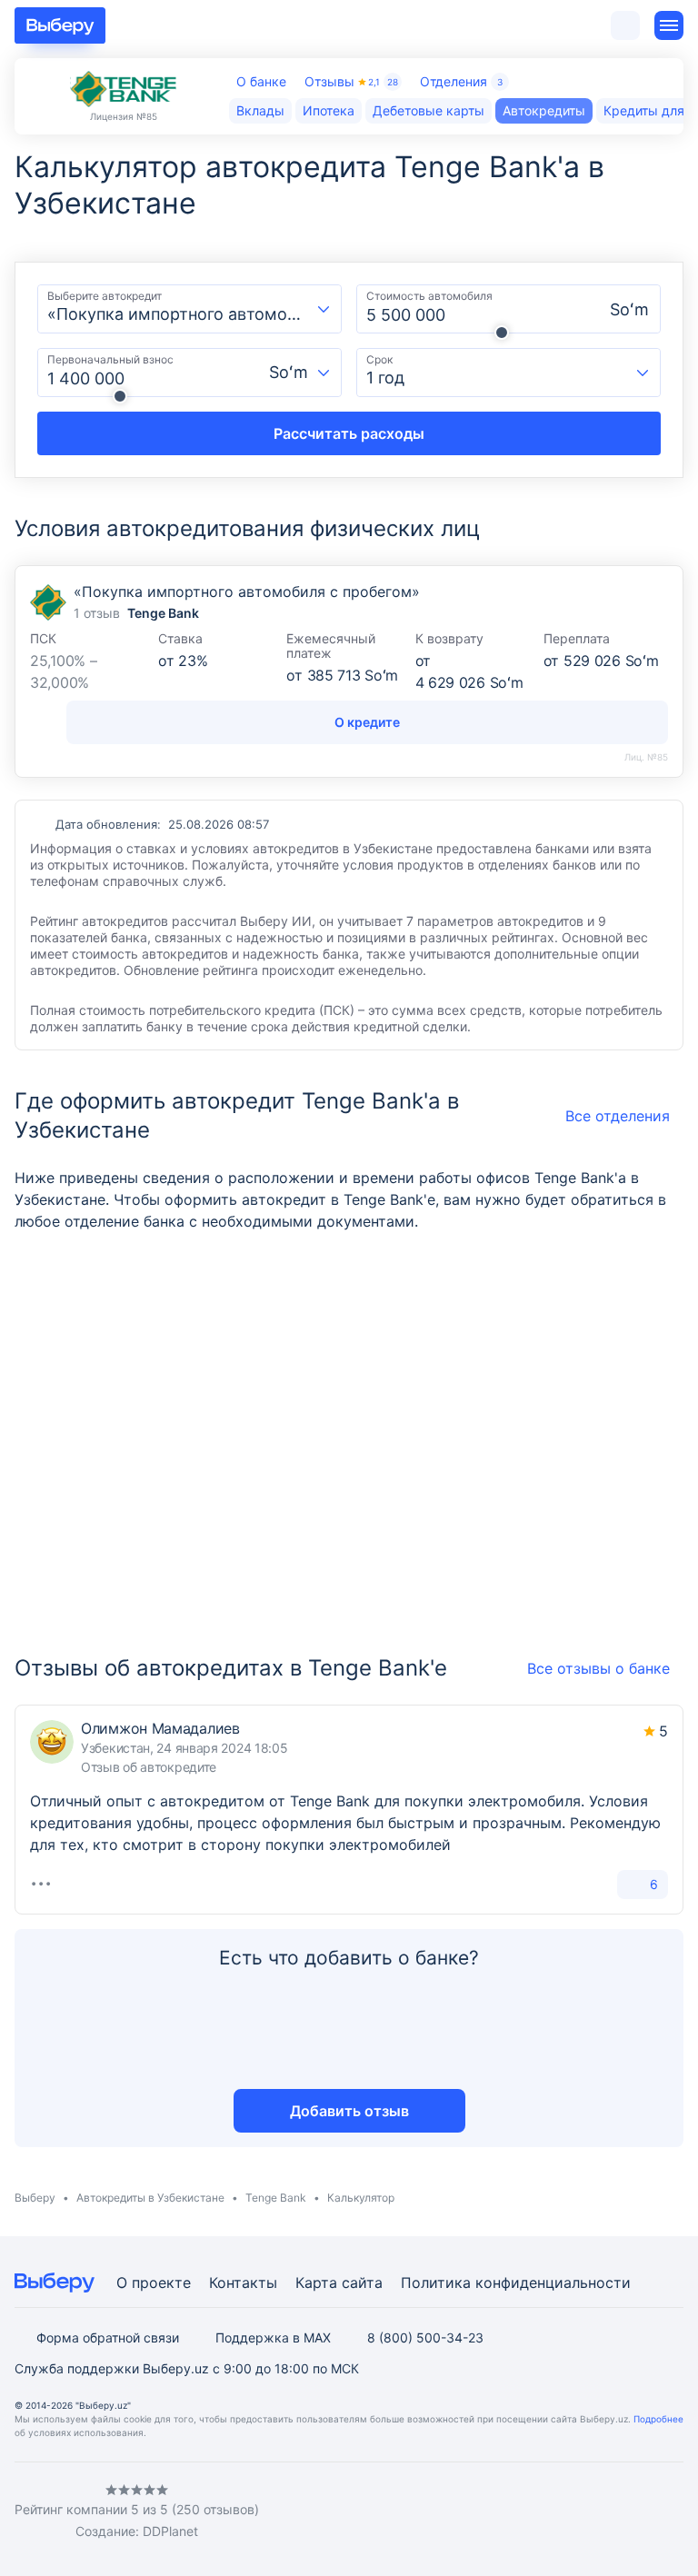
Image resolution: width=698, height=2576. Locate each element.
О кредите (367, 722)
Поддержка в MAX (273, 2337)
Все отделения (618, 1116)
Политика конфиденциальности (516, 2283)
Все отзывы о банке (598, 1668)
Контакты (243, 2283)
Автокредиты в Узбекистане (150, 2198)
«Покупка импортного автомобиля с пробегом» (247, 592)
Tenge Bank (276, 2198)
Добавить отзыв (349, 2111)
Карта (316, 2283)
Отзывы (351, 81)
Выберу (35, 2198)
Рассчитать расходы (349, 433)
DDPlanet (170, 2531)
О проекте (154, 2283)
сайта (362, 2283)
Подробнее (658, 2419)
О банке (261, 81)
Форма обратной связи (108, 2337)
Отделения (461, 81)
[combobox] (189, 309)
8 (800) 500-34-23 (425, 2337)
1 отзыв (97, 613)
